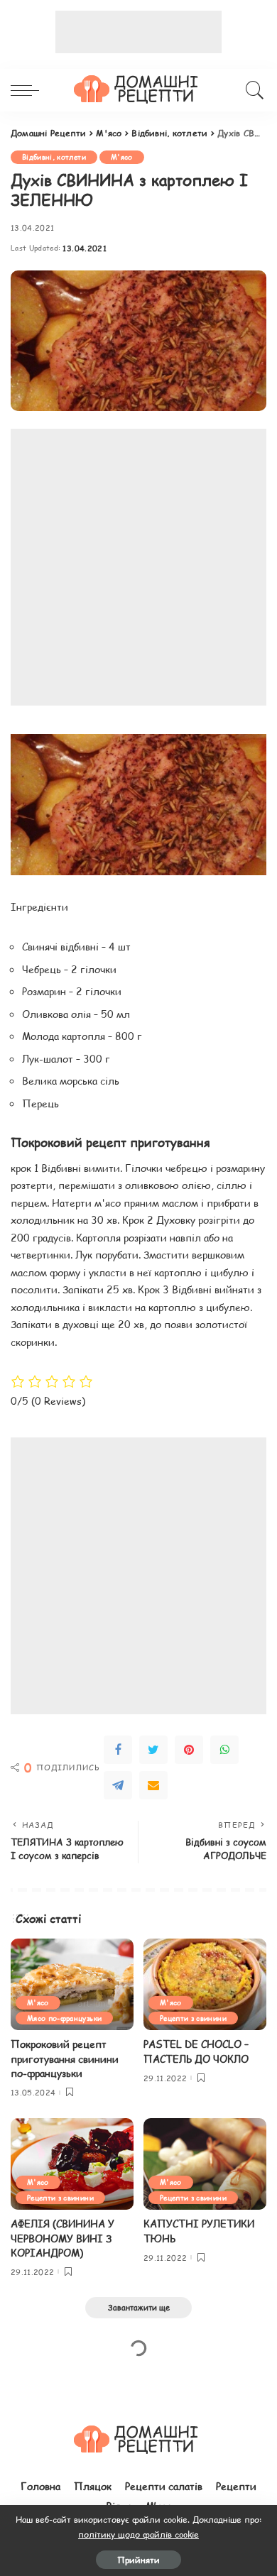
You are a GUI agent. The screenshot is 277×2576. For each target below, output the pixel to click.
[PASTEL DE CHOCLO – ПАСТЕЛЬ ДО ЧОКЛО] (205, 1985)
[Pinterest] (189, 1750)
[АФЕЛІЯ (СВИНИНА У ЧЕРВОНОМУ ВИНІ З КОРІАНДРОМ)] (72, 2164)
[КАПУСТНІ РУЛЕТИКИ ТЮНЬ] (205, 2164)
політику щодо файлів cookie (138, 2534)
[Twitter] (153, 1750)
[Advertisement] (138, 32)
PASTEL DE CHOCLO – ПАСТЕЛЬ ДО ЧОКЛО (196, 2051)
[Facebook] (118, 1750)
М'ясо (122, 157)
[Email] (153, 1785)
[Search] (252, 90)
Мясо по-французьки (64, 2018)
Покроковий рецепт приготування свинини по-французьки (65, 2059)
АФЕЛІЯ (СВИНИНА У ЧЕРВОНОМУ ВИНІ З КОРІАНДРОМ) (63, 2238)
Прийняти (138, 2560)
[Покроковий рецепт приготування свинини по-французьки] (72, 1985)
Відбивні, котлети (54, 157)
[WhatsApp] (224, 1750)
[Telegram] (118, 1785)
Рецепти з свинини (193, 2018)
